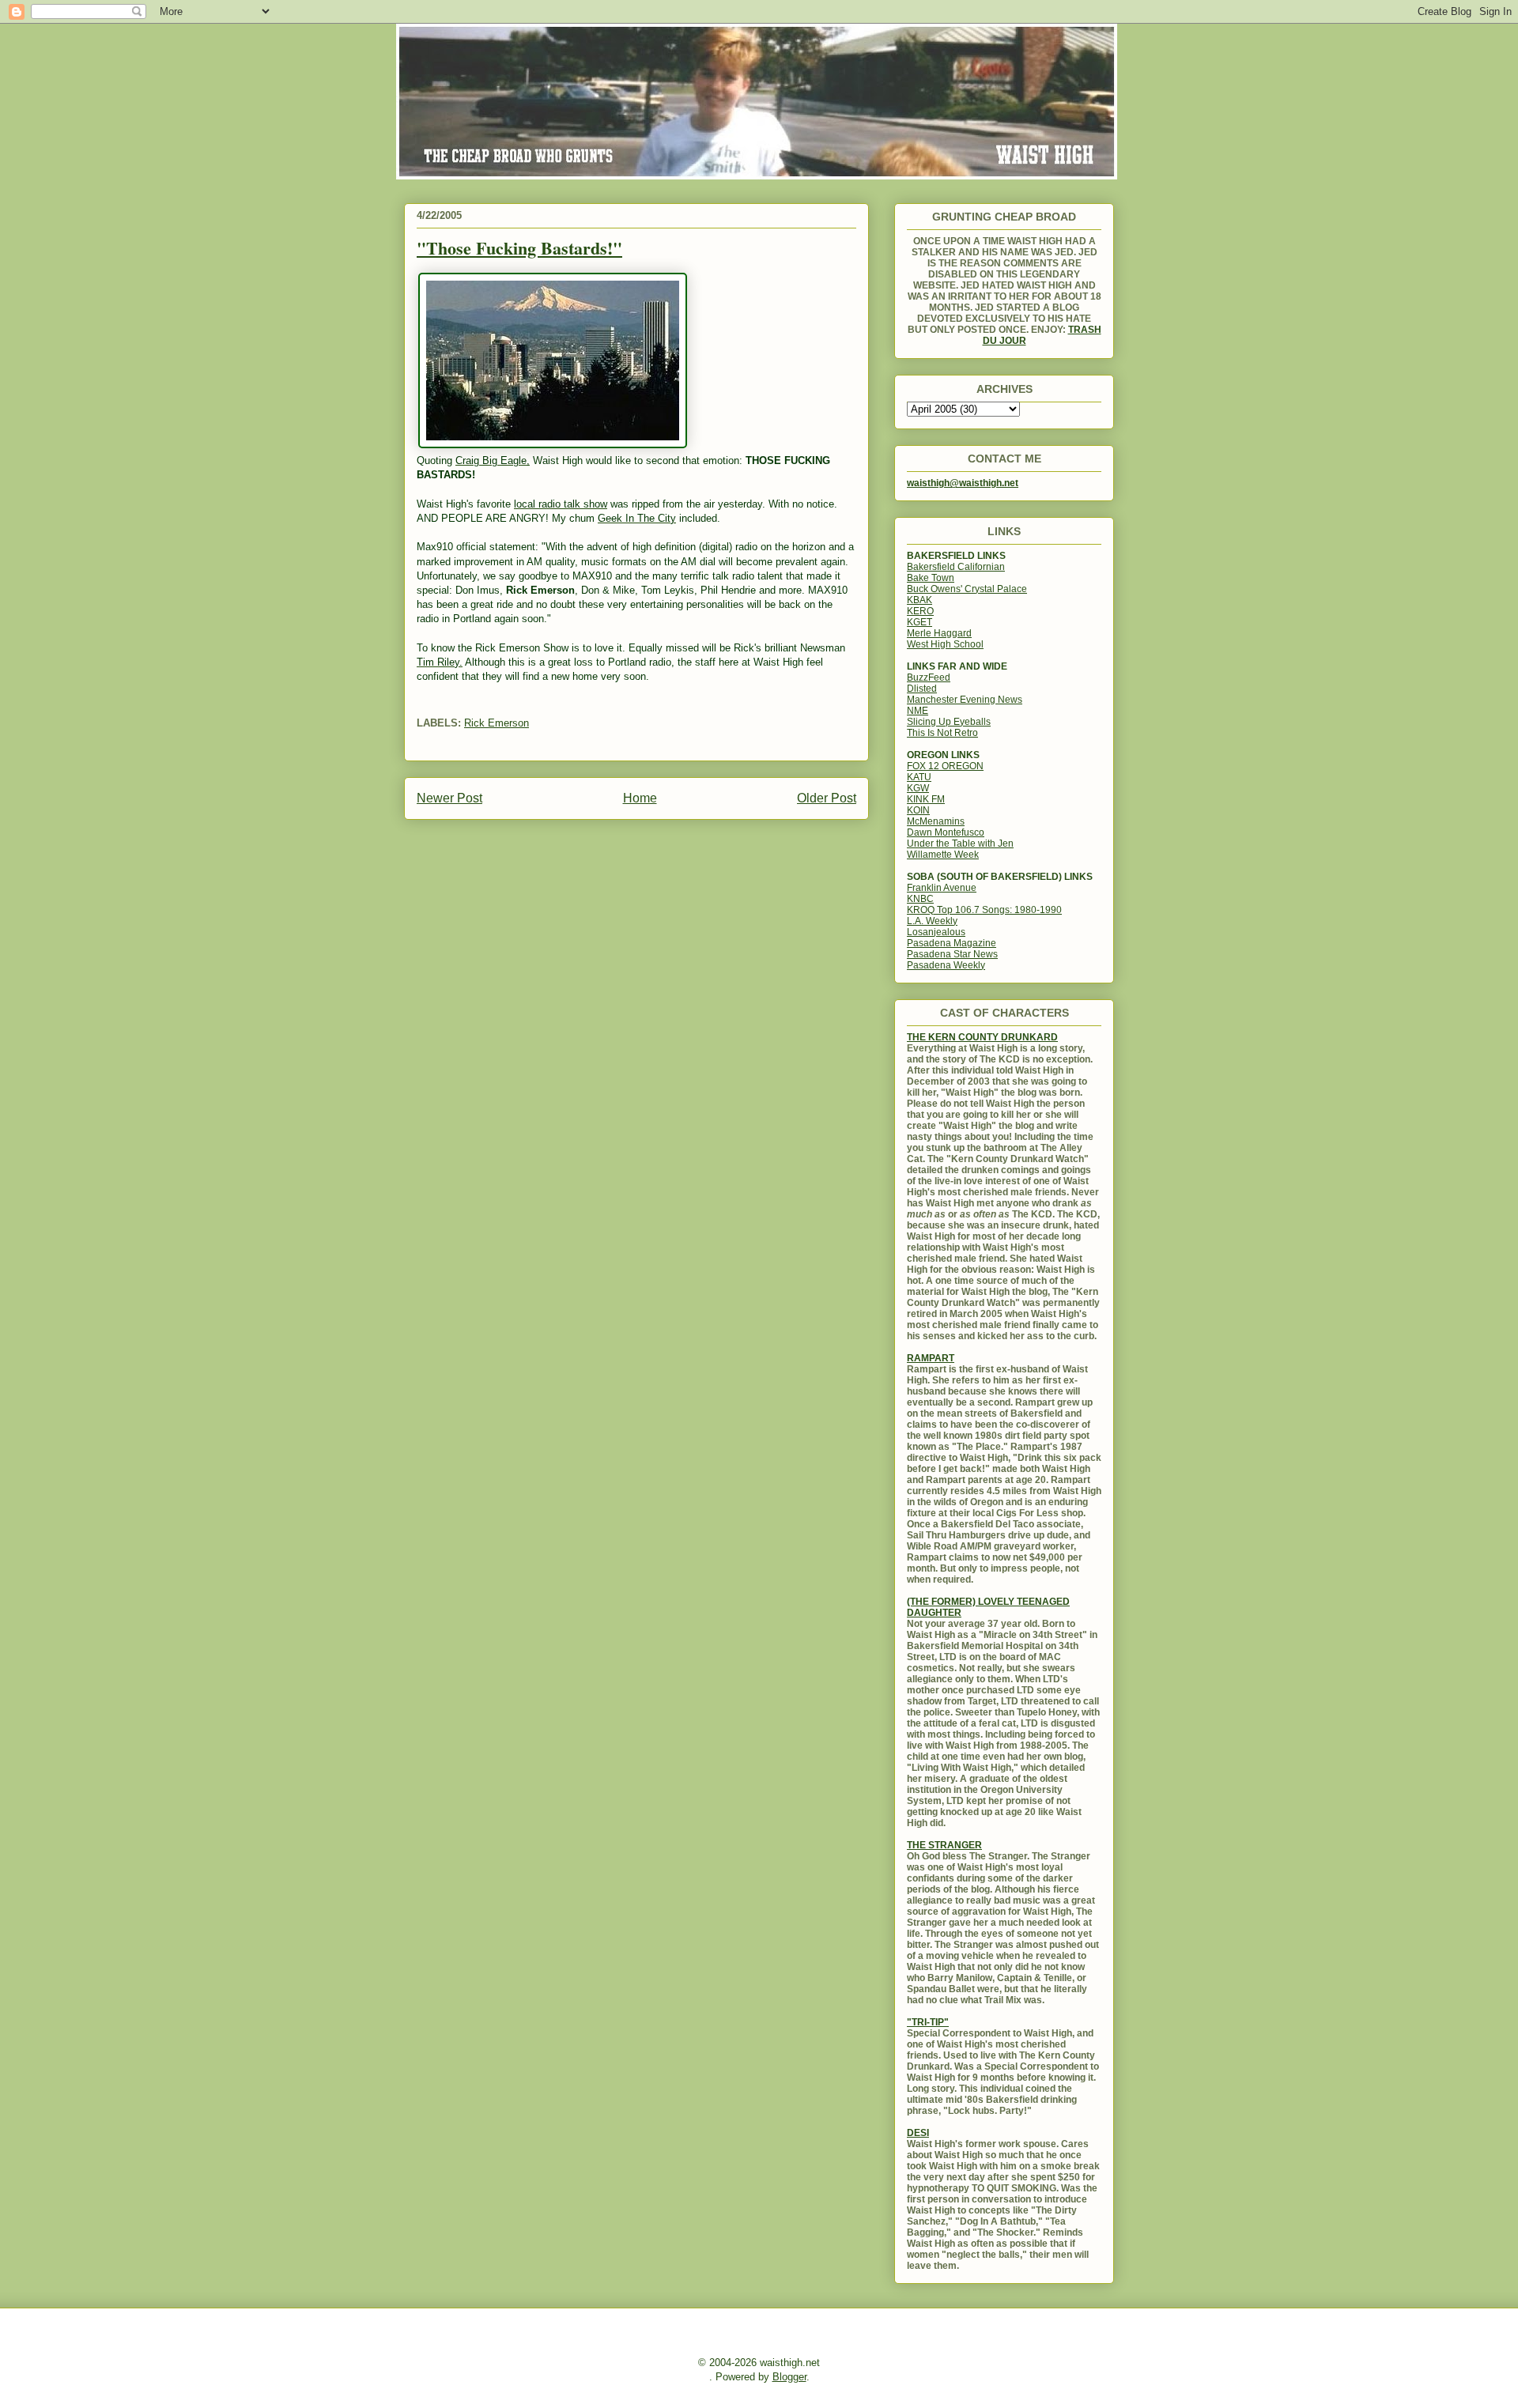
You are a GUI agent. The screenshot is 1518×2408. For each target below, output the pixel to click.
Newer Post (449, 798)
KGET (919, 622)
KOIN (918, 810)
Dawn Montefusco (946, 832)
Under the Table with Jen (960, 844)
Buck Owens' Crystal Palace (967, 589)
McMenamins (936, 821)
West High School (945, 644)
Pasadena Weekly (946, 965)
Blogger (789, 2377)
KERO (920, 611)
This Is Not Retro (942, 733)
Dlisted (922, 689)
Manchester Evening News (965, 700)
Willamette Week (943, 855)
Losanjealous (936, 932)
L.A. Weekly (932, 921)
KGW (918, 788)
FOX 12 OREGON (945, 766)
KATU (919, 777)
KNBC (920, 899)
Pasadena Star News (952, 954)
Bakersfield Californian (956, 567)
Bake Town (931, 578)
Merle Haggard (939, 633)
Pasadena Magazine (952, 943)
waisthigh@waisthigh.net (963, 483)
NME (918, 711)
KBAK (919, 600)
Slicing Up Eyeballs (949, 722)
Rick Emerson (497, 723)
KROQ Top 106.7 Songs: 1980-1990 (984, 910)
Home (640, 798)
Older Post (827, 798)
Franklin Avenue (942, 888)
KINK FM (926, 799)
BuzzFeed (929, 677)
